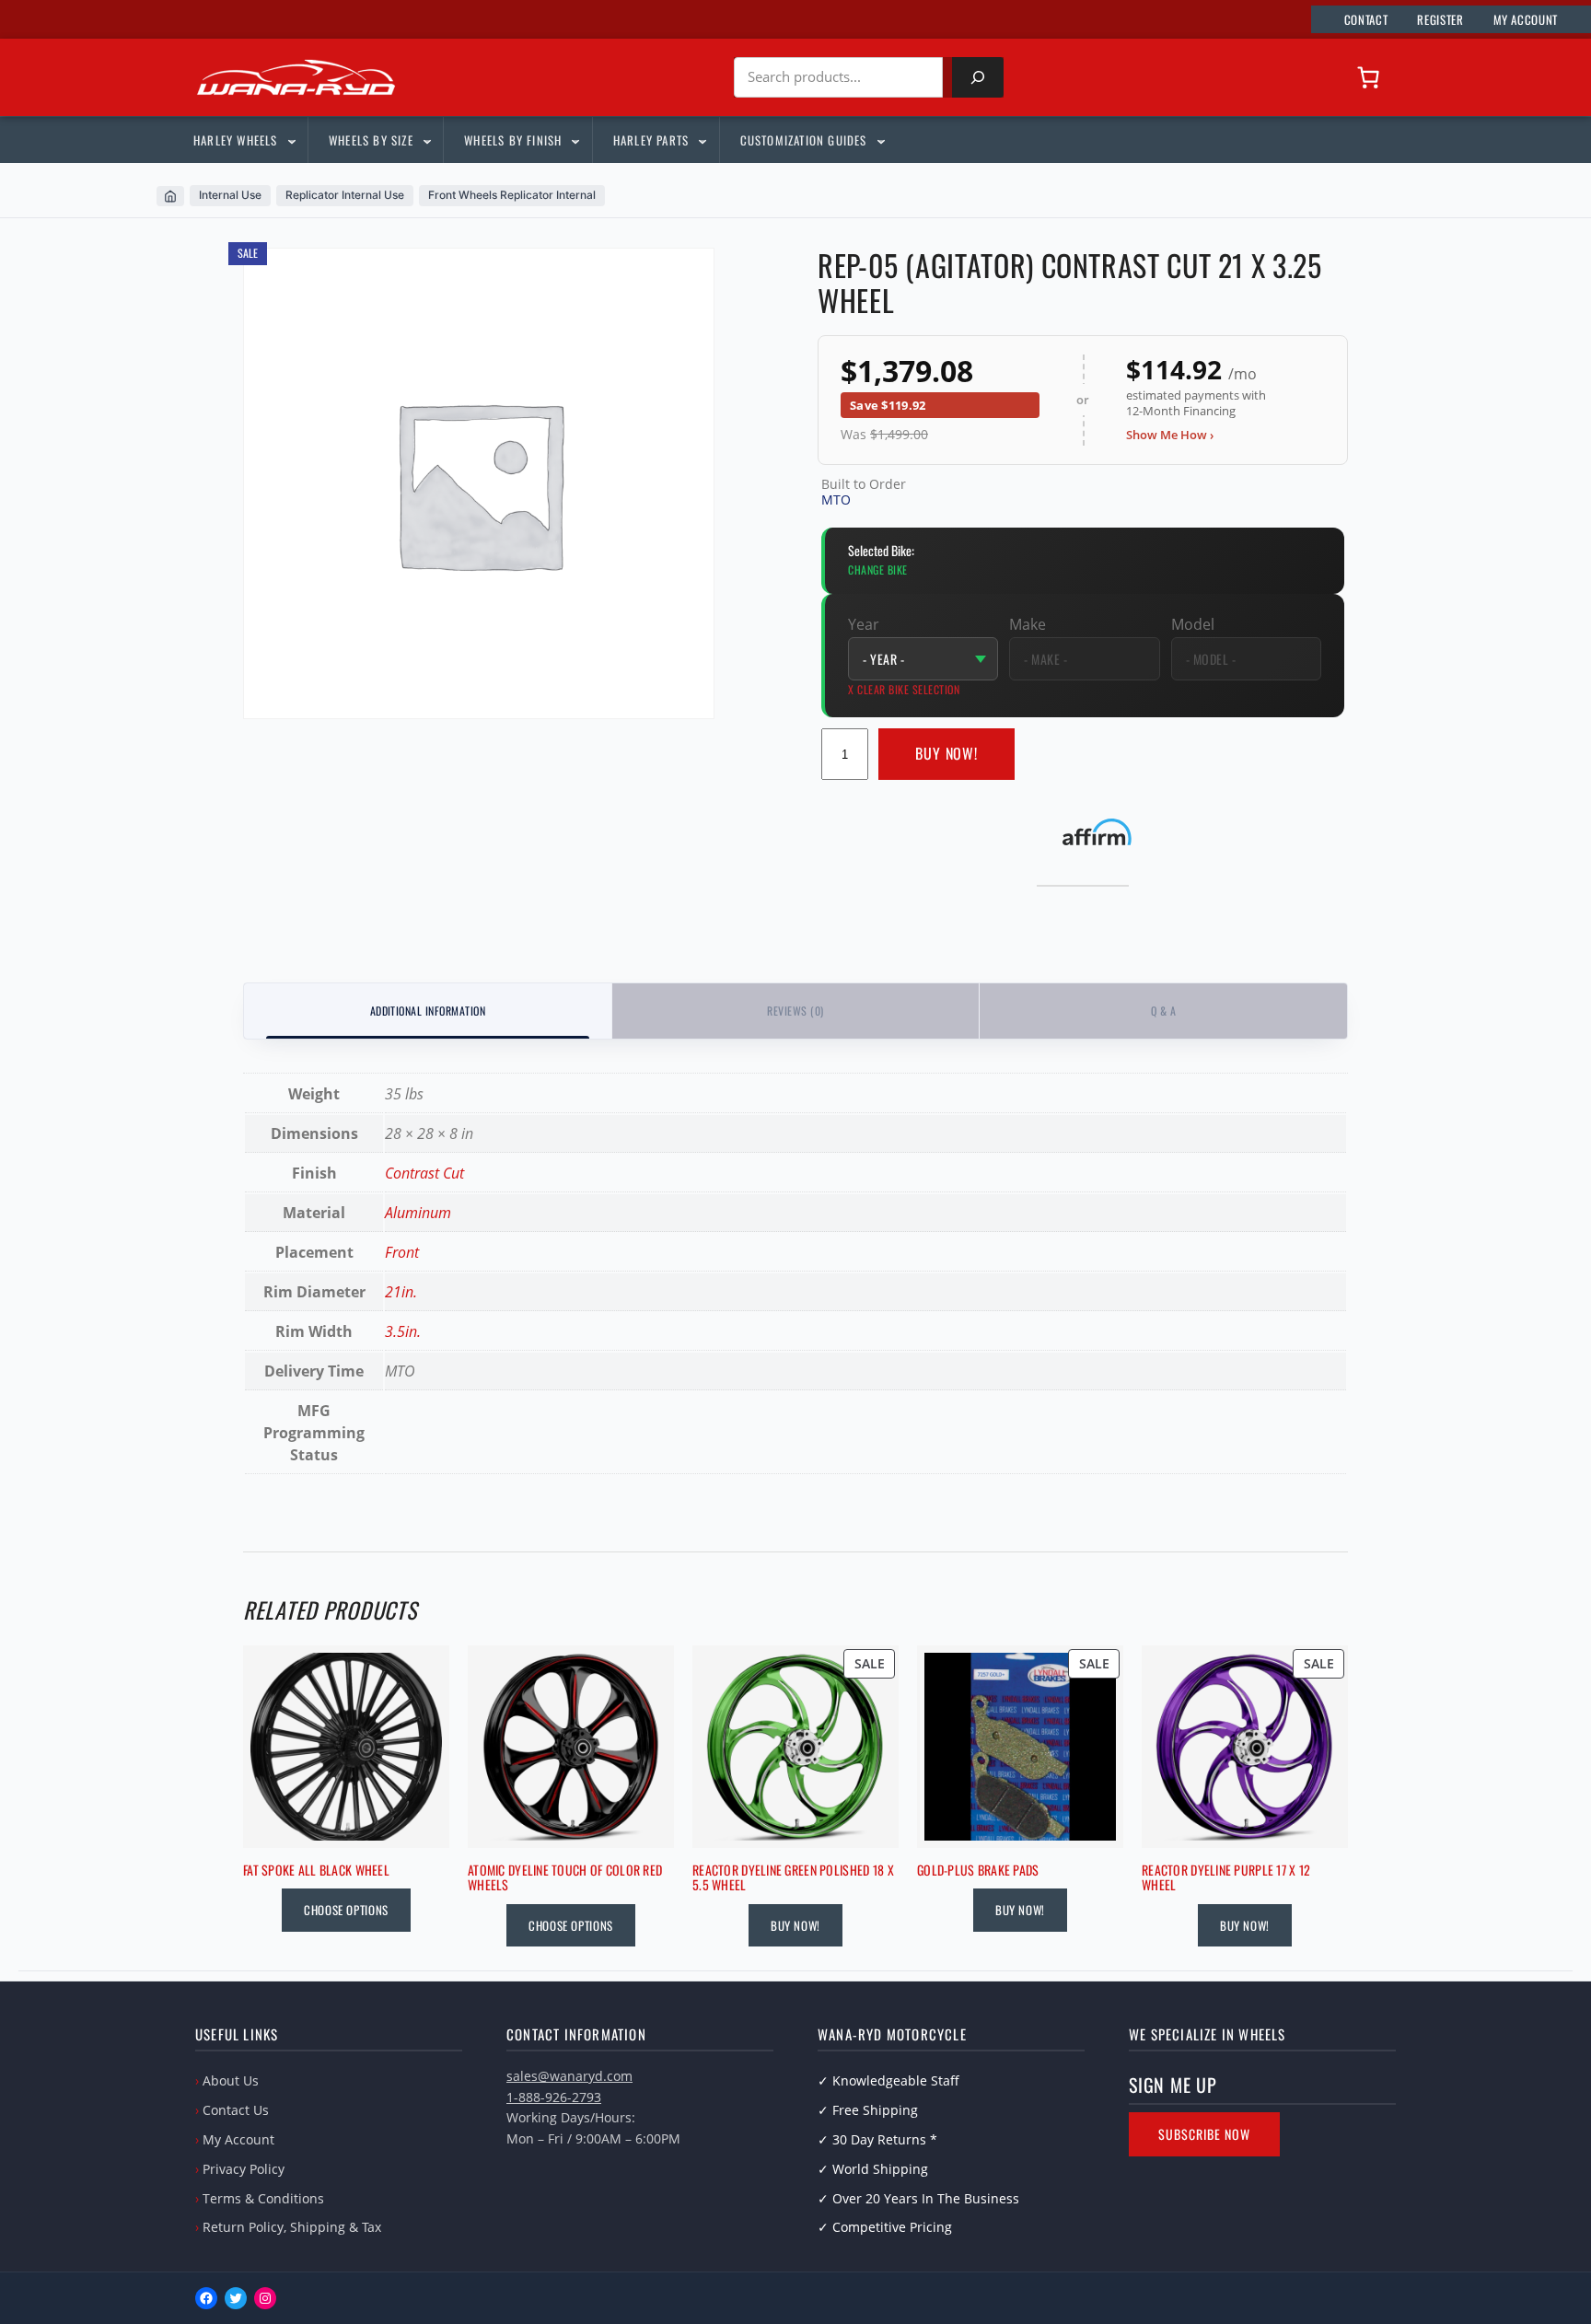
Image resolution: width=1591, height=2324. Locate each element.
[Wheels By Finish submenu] (575, 140)
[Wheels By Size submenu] (426, 140)
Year (864, 624)
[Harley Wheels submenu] (291, 140)
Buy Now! (947, 753)
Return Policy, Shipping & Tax (292, 2227)
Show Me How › (1170, 435)
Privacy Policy (244, 2169)
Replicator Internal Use (345, 195)
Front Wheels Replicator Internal (512, 195)
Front (402, 1252)
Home (170, 196)
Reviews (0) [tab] (795, 1011)
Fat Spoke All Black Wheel (316, 1871)
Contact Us (236, 2110)
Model (1193, 624)
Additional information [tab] (428, 1011)
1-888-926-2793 (554, 2097)
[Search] (978, 77)
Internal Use (230, 195)
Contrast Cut (424, 1173)
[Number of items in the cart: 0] (1368, 77)
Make (1028, 624)
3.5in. (403, 1331)
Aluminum (418, 1213)
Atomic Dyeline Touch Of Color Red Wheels (565, 1878)
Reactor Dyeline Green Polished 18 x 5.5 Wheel (793, 1878)
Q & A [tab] (1163, 1011)
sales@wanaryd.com (569, 2076)
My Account (238, 2139)
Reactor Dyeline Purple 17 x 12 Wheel (1226, 1878)
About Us (231, 2080)
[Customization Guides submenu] (880, 140)
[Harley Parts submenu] (702, 140)
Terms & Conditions (263, 2198)
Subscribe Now (1204, 2134)
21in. (401, 1292)
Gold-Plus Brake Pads (978, 1871)
